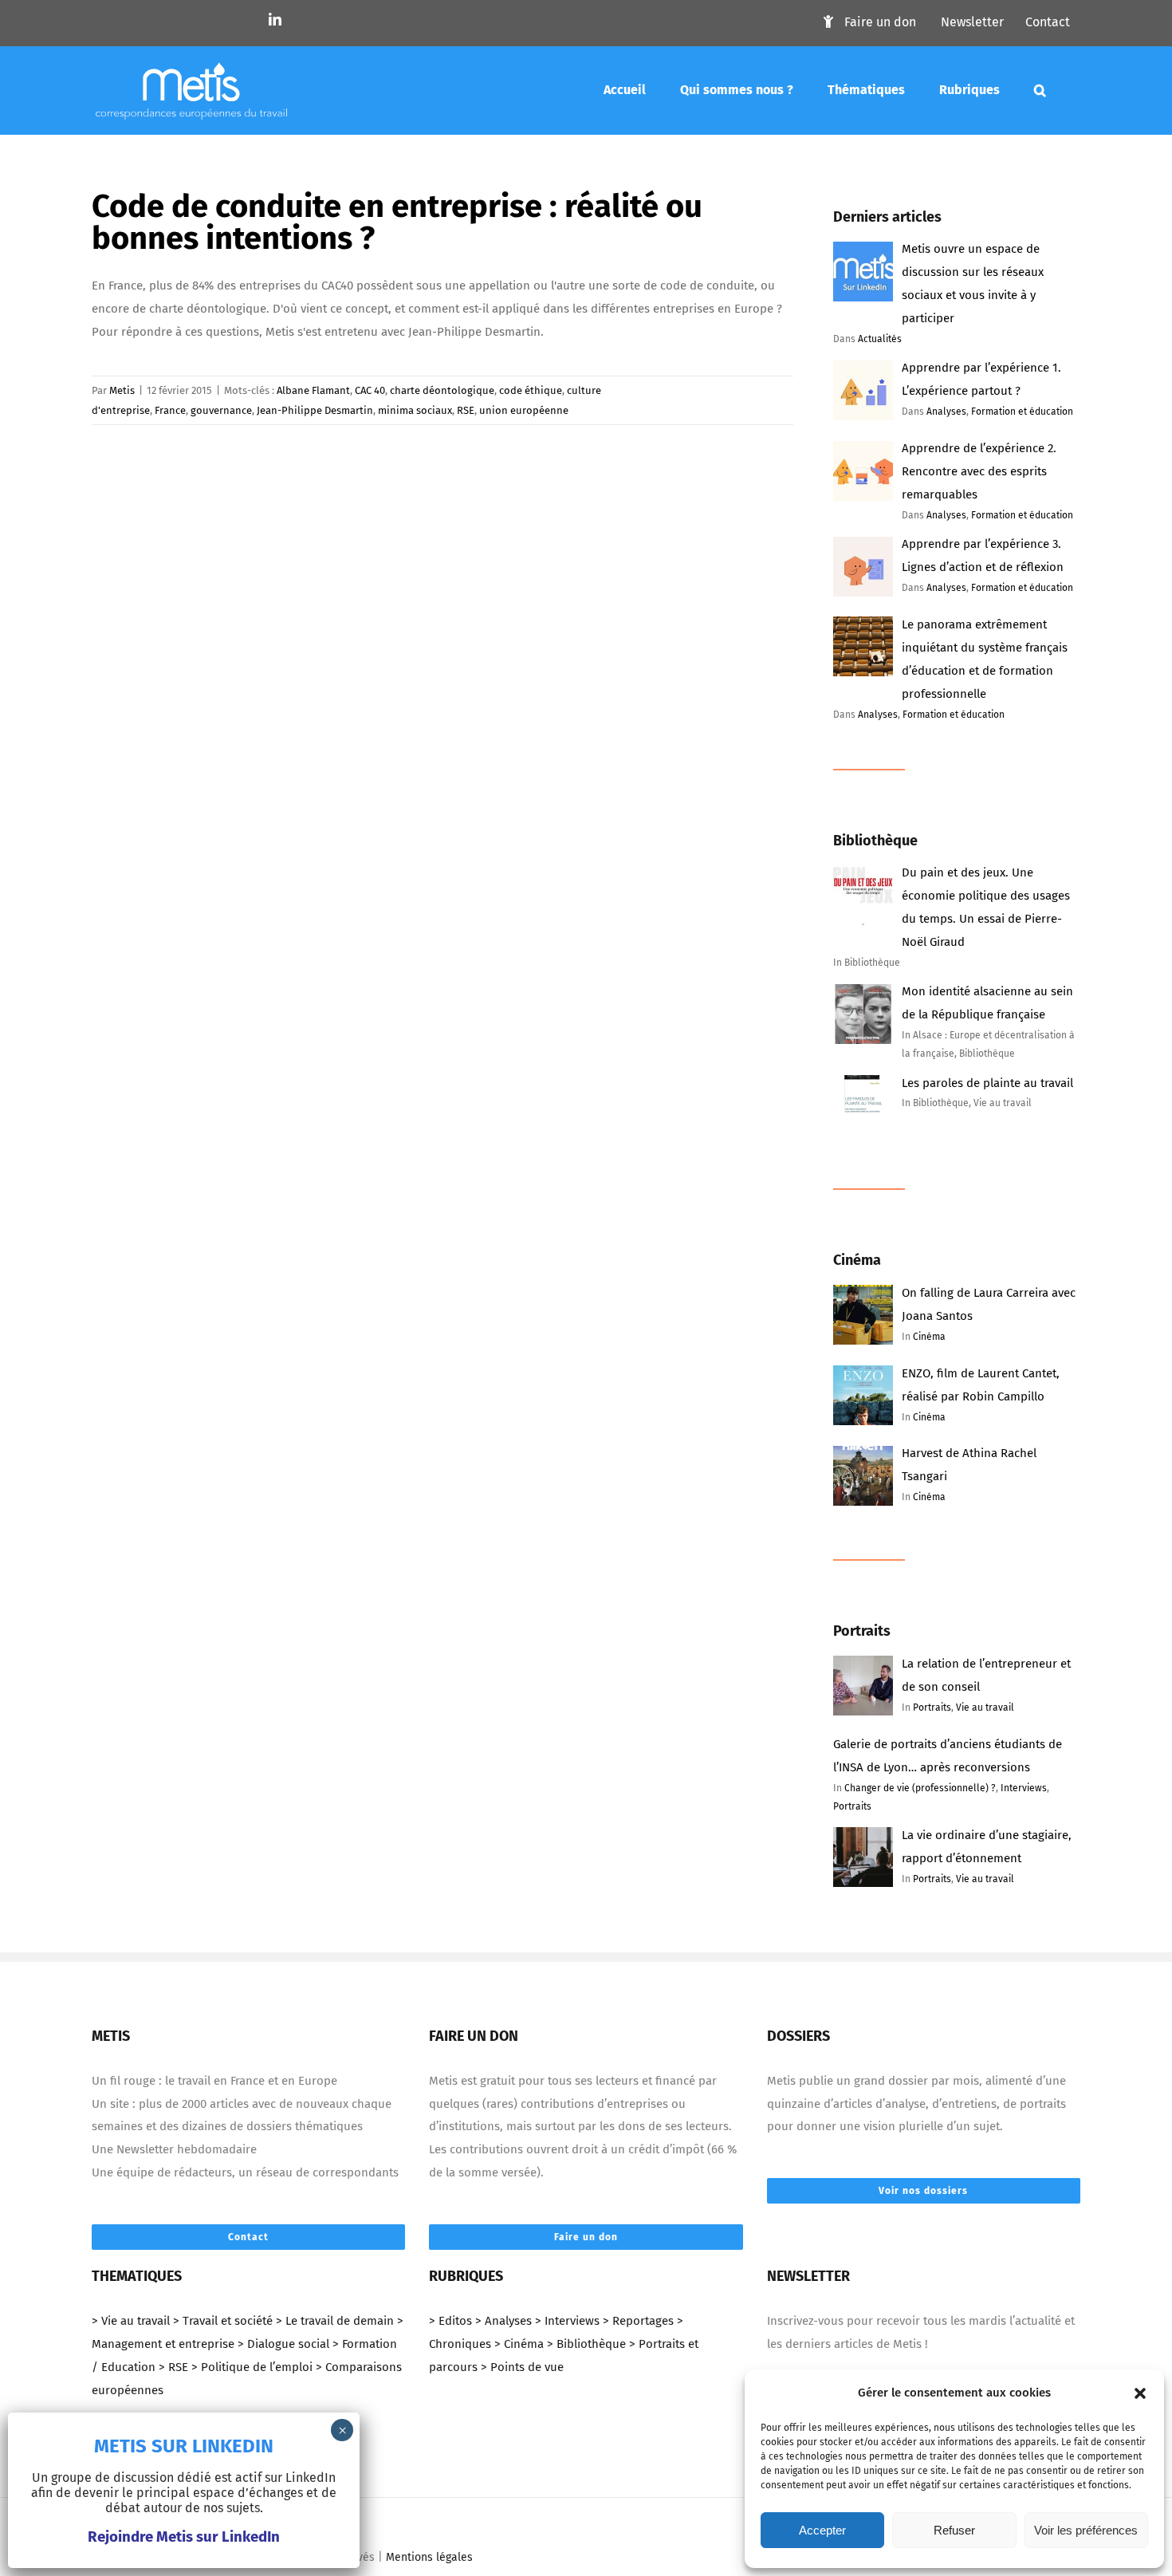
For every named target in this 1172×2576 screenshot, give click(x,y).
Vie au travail (985, 1707)
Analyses (946, 412)
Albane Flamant (313, 390)
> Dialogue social (283, 2344)
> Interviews (567, 2321)
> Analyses (503, 2321)
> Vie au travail (131, 2321)
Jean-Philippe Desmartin (315, 410)
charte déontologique (442, 390)
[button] (1140, 2393)
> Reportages (638, 2321)
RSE (466, 410)
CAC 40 (370, 390)
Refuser (954, 2530)
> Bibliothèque (586, 2344)
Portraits (932, 1707)
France (170, 410)
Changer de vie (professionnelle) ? (920, 1788)
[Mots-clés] (1040, 90)
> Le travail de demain (335, 2321)
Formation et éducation (1022, 412)
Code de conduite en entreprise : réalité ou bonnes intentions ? (397, 223)
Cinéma (929, 1337)
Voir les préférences (1086, 2530)
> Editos (450, 2321)
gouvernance (221, 410)
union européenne (524, 410)
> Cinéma (519, 2344)
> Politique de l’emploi (252, 2367)
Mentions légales (429, 2557)
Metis (122, 390)
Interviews (1024, 1788)
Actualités (880, 339)
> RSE (173, 2367)
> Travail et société (223, 2321)
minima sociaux (415, 410)
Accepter (822, 2530)
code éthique (531, 390)
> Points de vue (522, 2367)
